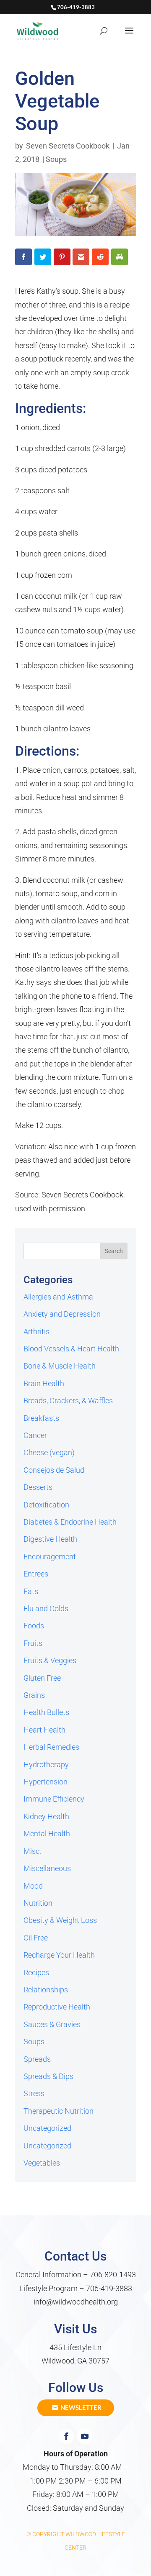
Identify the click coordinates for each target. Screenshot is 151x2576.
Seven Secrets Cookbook (68, 146)
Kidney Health (46, 1816)
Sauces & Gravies (52, 2024)
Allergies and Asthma (58, 1297)
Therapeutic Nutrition (59, 2111)
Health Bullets (46, 1712)
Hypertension (46, 1782)
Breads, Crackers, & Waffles (68, 1401)
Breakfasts (41, 1418)
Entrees (36, 1574)
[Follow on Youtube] (85, 2436)
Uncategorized (47, 2128)
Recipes (36, 1972)
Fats (31, 1591)
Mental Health (47, 1834)
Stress (34, 2093)
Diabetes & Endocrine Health (70, 1522)
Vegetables (42, 2163)
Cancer (35, 1435)
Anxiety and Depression (62, 1314)
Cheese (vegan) (49, 1452)
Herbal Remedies (51, 1747)
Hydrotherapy (46, 1765)
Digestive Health (50, 1539)
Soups (56, 159)
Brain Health (44, 1383)
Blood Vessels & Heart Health (71, 1349)
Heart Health (44, 1730)
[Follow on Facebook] (66, 2436)
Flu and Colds (46, 1608)
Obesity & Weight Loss (60, 1920)
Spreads (37, 2059)
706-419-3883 (109, 2288)
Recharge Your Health (59, 1955)
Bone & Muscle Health (60, 1366)
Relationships (46, 1990)
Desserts (38, 1487)
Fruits (33, 1643)
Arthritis (36, 1332)
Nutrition (38, 1903)
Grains (34, 1695)
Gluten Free (42, 1678)
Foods (34, 1626)
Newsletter (81, 2407)
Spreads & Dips (48, 2076)
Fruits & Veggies (50, 1660)
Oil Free (36, 1938)
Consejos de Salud (54, 1470)
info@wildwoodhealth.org (76, 2302)
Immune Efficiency (54, 1799)
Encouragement (50, 1557)
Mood (33, 1886)
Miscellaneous (47, 1868)
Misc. (32, 1851)
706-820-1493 (113, 2275)
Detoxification (46, 1505)
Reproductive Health (57, 2007)
